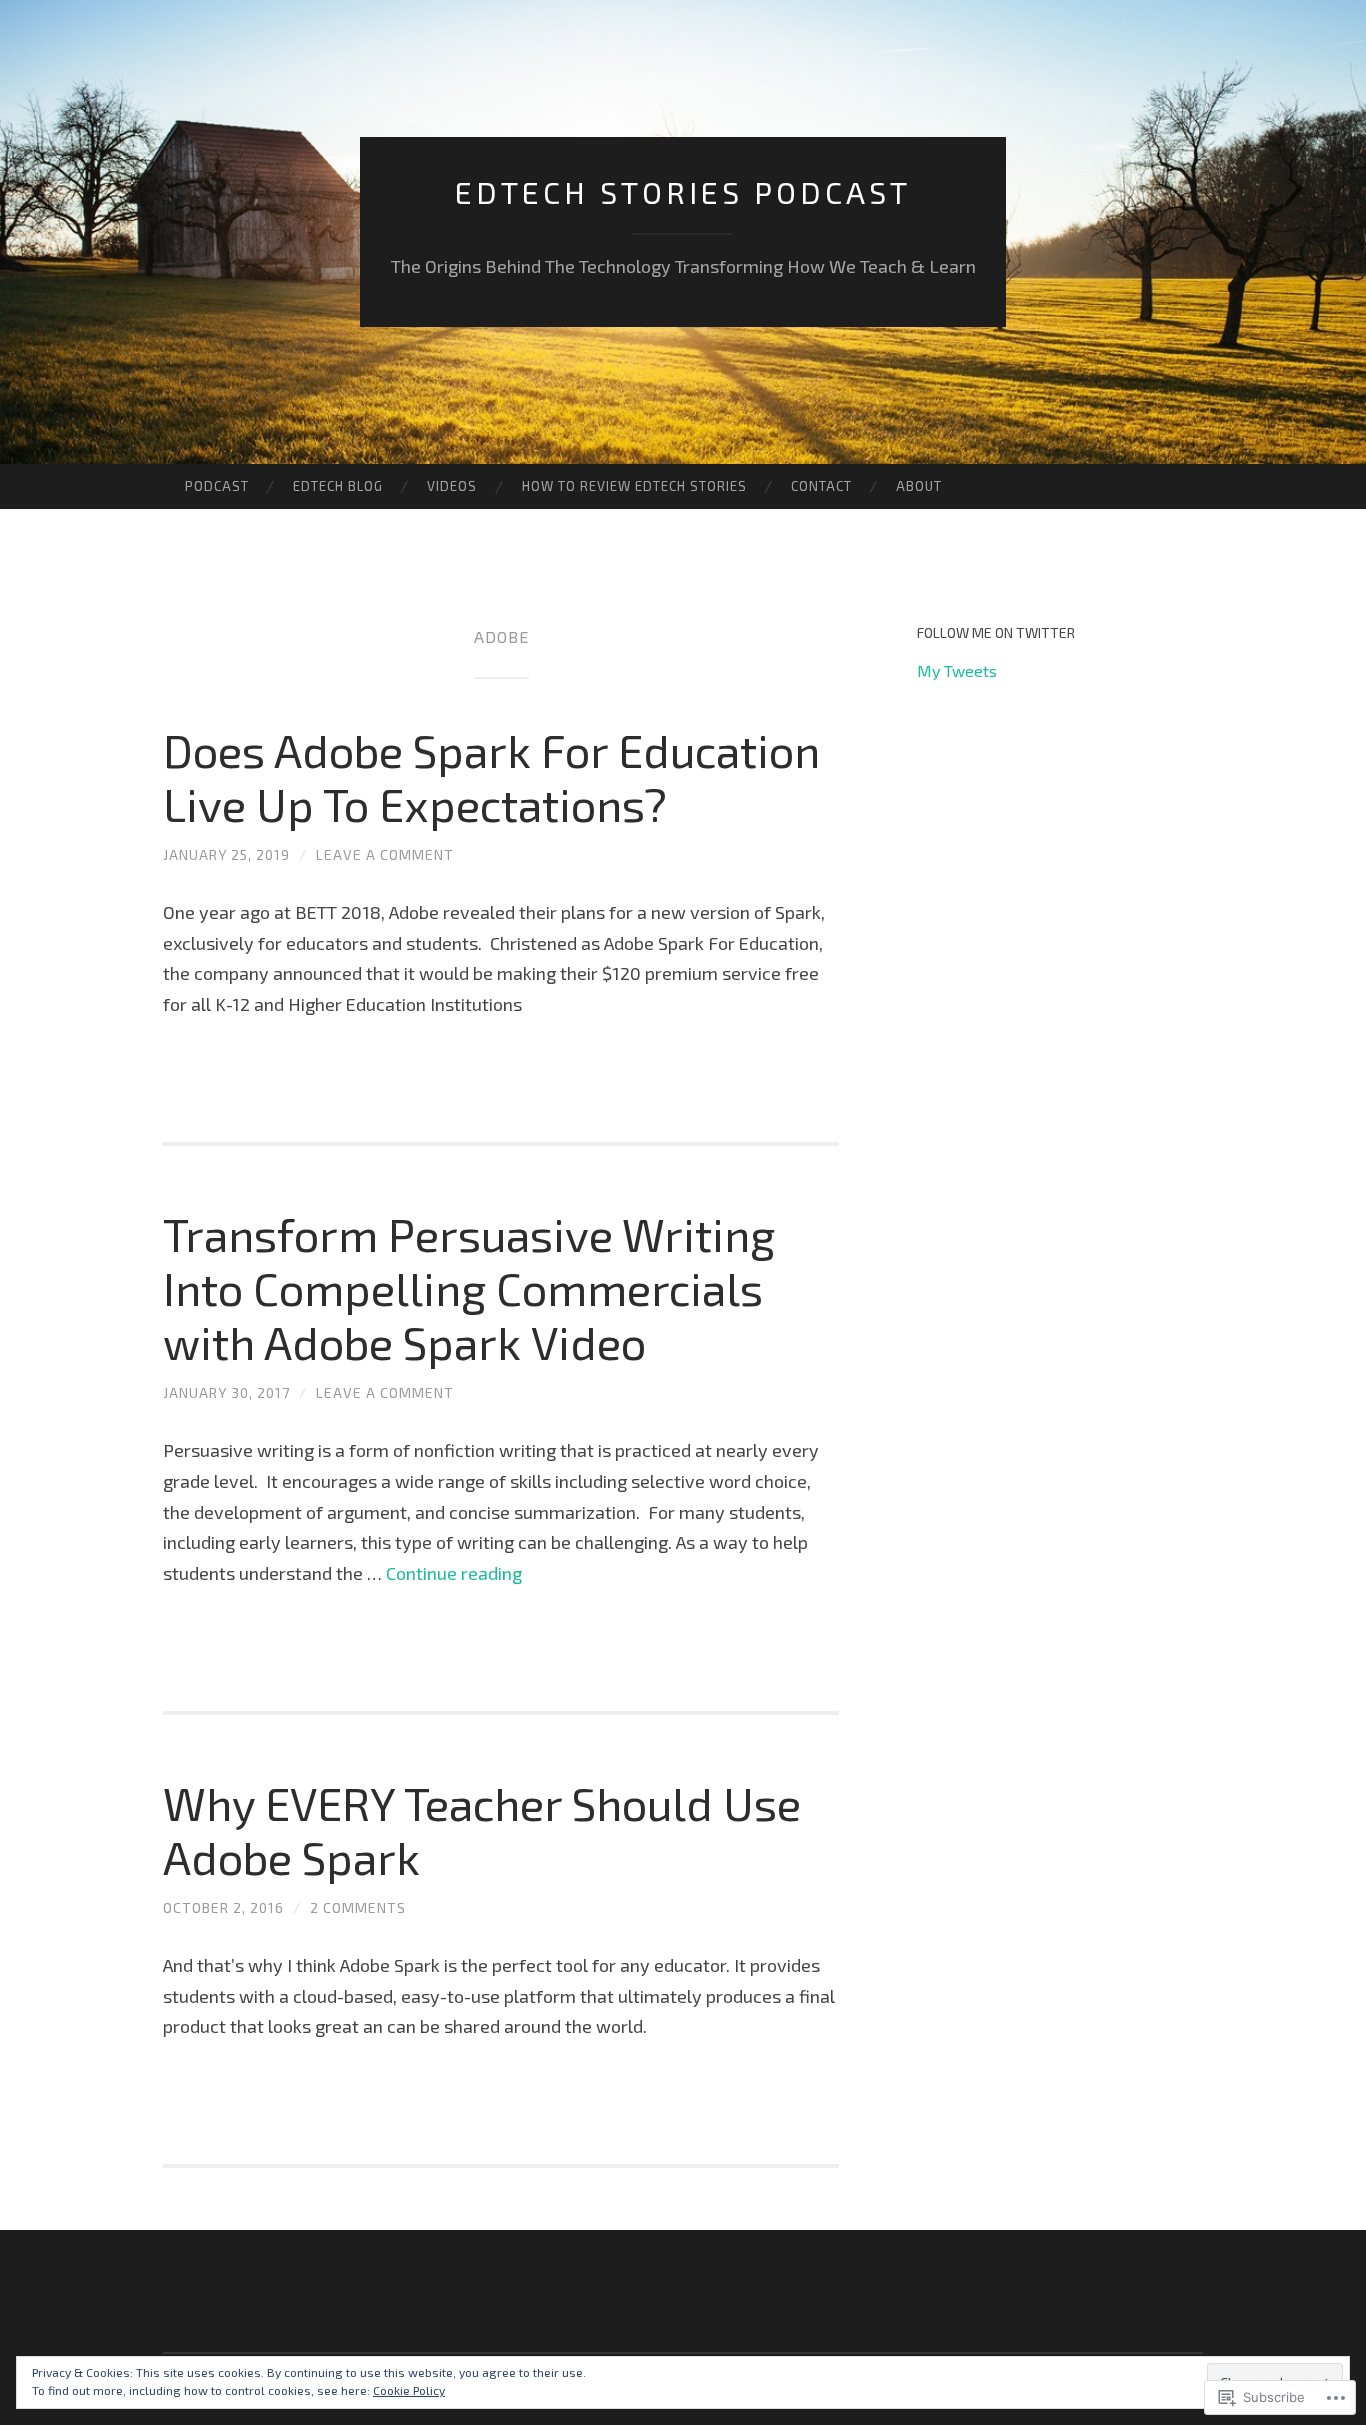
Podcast (217, 486)
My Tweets (957, 670)
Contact (821, 486)
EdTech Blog (338, 486)
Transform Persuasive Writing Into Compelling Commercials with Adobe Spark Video (469, 1288)
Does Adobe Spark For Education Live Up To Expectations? (491, 777)
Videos (452, 486)
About (919, 486)
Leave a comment (385, 854)
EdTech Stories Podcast (683, 192)
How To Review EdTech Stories (634, 486)
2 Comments (358, 1907)
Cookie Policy (409, 2390)
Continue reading (454, 1573)
